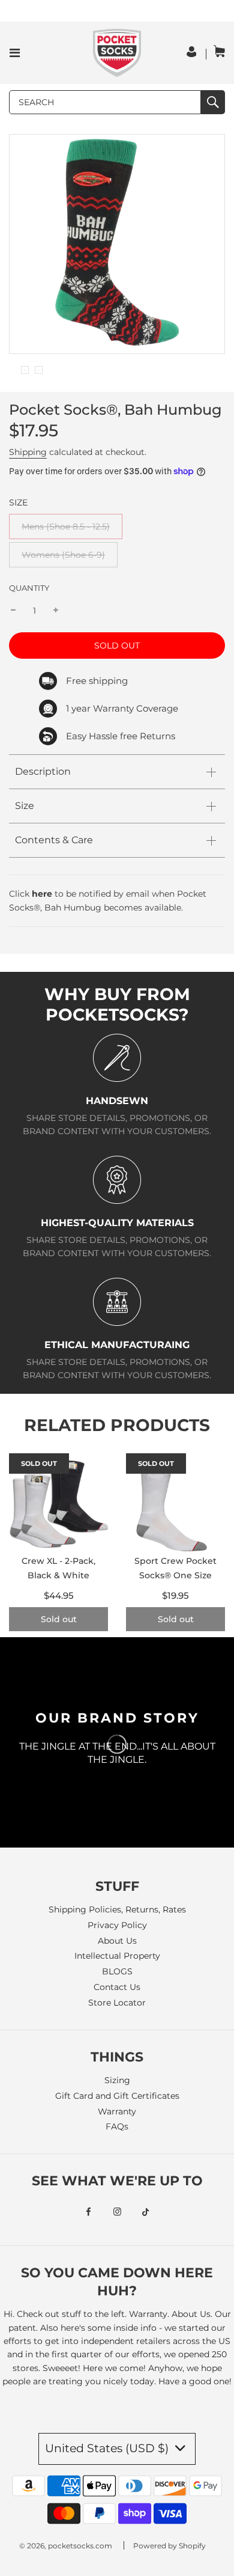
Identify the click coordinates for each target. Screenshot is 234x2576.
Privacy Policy (117, 1925)
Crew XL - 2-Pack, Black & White (58, 1568)
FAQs (117, 2126)
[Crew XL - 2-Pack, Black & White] (58, 1503)
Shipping (28, 452)
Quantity (29, 588)
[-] (13, 611)
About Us (117, 1941)
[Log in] (193, 54)
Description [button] (43, 771)
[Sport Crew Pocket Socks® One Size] (175, 1503)
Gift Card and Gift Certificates (117, 2096)
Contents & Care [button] (54, 840)
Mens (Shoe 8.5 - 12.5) (66, 526)
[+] (56, 611)
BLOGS (117, 1971)
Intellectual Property (117, 1956)
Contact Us (117, 1987)
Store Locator (117, 2003)
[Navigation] (15, 53)
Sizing (117, 2080)
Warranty (117, 2111)
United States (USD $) (108, 2448)
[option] (25, 370)
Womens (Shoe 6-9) (63, 555)
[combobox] (105, 102)
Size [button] (25, 806)
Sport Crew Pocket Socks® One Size (175, 1568)
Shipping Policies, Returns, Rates (117, 1909)
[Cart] (219, 53)
